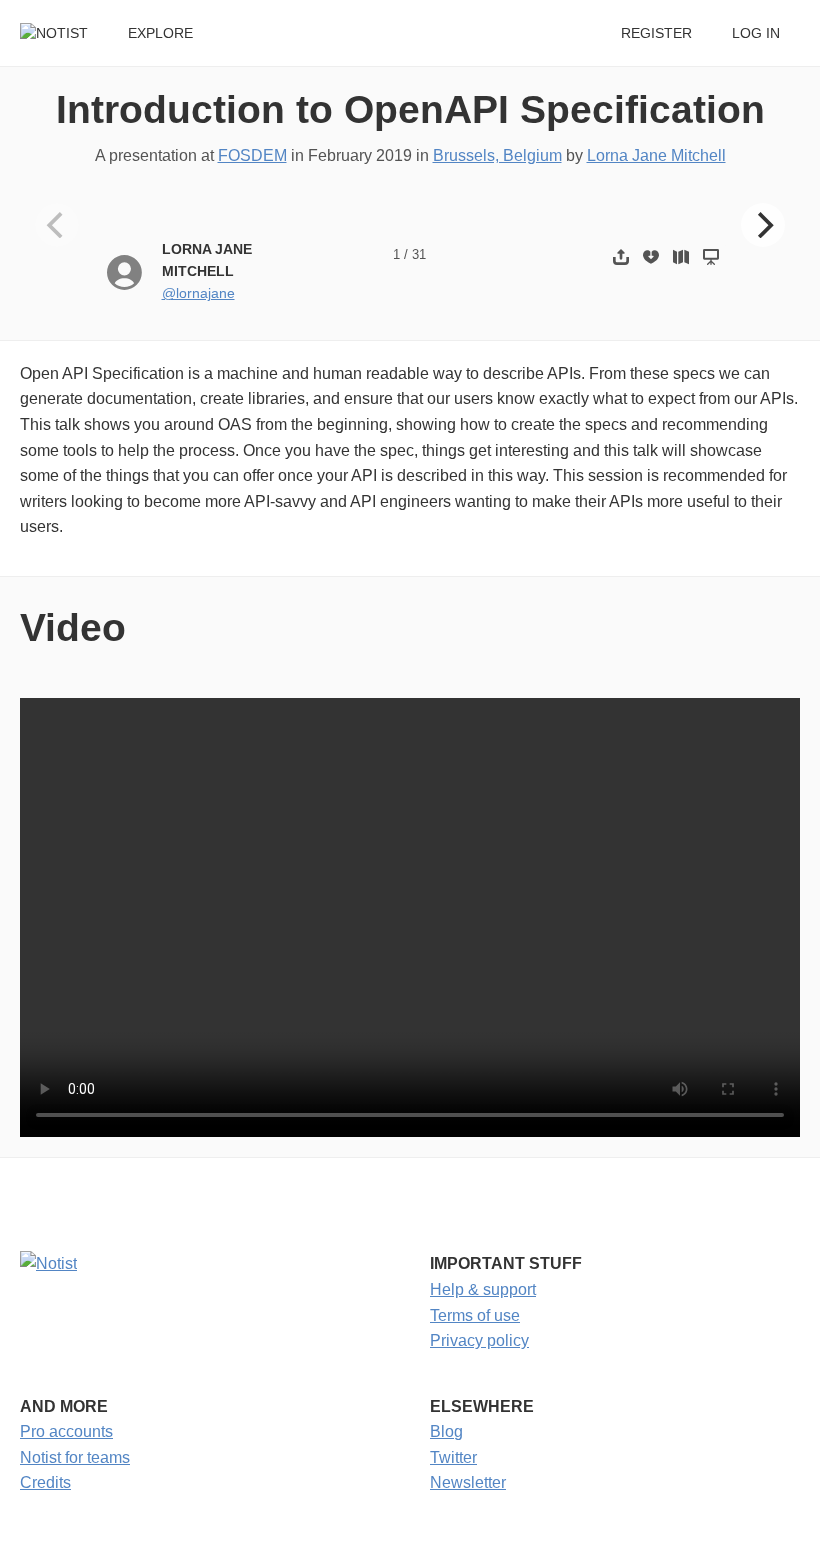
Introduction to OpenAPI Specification (410, 109)
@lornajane (198, 293)
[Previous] (57, 225)
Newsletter (468, 1482)
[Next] (763, 225)
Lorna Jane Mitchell (656, 155)
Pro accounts (66, 1431)
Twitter (453, 1457)
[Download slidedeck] (651, 256)
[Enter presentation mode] (711, 256)
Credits (45, 1482)
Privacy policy (479, 1340)
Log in (756, 33)
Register (656, 33)
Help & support (483, 1289)
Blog (446, 1431)
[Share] (621, 256)
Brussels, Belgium (497, 155)
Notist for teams (75, 1457)
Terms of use (475, 1315)
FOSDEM (252, 155)
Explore (160, 33)
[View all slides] (681, 256)
